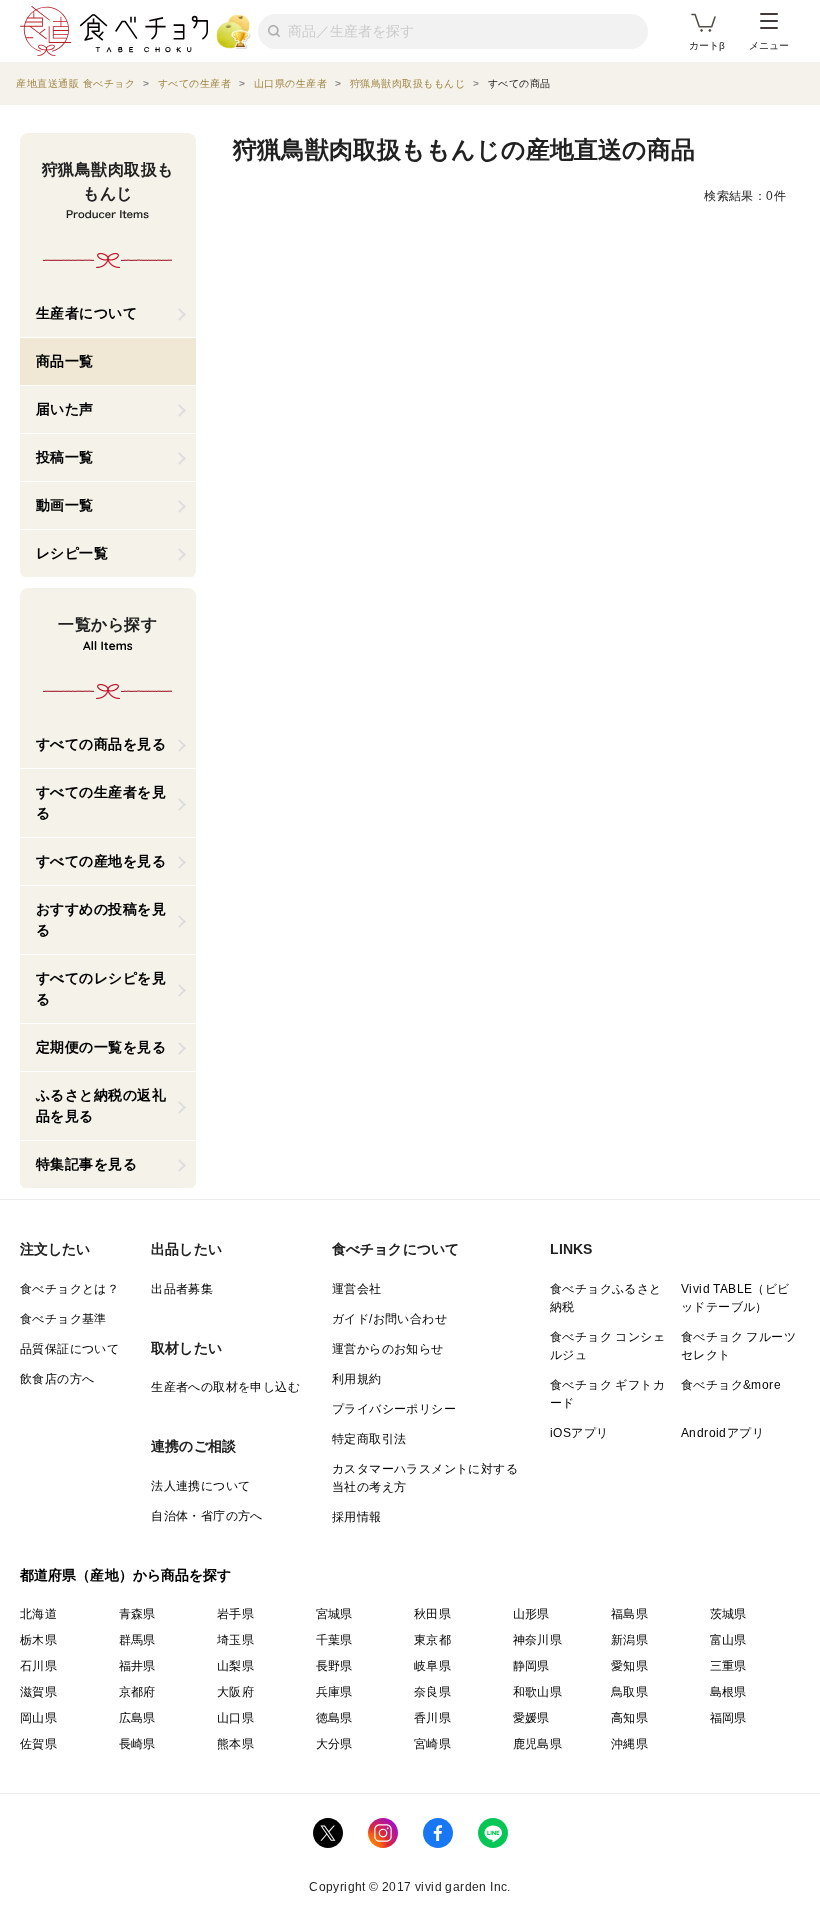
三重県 (728, 1666)
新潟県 (629, 1640)
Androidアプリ (722, 1433)
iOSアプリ (579, 1433)
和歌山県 (538, 1692)
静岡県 (531, 1666)
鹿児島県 (538, 1744)
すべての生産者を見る (101, 802)
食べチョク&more (731, 1385)
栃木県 (38, 1640)
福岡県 (728, 1718)
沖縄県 (629, 1744)
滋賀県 (38, 1692)
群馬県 (137, 1640)
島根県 (728, 1692)
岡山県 (38, 1718)
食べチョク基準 (63, 1319)
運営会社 (357, 1289)
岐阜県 (432, 1666)
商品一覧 (65, 361)
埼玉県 (235, 1640)
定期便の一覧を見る (101, 1047)
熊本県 (235, 1744)
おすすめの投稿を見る (101, 919)
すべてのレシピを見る (101, 988)
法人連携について (200, 1486)
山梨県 (235, 1666)
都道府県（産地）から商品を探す (126, 1575)
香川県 (432, 1718)
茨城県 (728, 1614)
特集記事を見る (87, 1164)
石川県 (38, 1666)
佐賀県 (38, 1744)
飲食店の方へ (57, 1379)
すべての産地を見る (101, 861)
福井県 (137, 1666)
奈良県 (432, 1692)
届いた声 (65, 409)
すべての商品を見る (101, 744)
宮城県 (334, 1614)
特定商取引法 (369, 1439)
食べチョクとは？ (69, 1289)
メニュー (769, 45)
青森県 (137, 1614)
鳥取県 (629, 1692)
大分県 (334, 1744)
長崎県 (137, 1744)
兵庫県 (334, 1692)
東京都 (432, 1640)
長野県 (334, 1666)
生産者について (87, 313)
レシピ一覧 (72, 553)
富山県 (728, 1640)
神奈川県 (538, 1640)
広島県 (137, 1718)
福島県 (629, 1614)
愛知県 (629, 1666)
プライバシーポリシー (394, 1409)
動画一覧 (65, 505)
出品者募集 (182, 1289)
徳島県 (334, 1718)
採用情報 (357, 1517)
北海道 (38, 1614)
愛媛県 (531, 1718)
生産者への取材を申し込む (225, 1387)
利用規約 (357, 1379)
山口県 (235, 1718)
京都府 (137, 1692)
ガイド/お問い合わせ (389, 1319)
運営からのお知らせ (388, 1349)
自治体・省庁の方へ (207, 1516)
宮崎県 (432, 1744)
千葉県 (334, 1640)
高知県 (629, 1718)
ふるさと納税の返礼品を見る (101, 1105)
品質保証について (69, 1349)
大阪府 (235, 1692)
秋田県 (432, 1614)
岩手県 (235, 1614)
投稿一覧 (65, 457)
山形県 (531, 1614)
